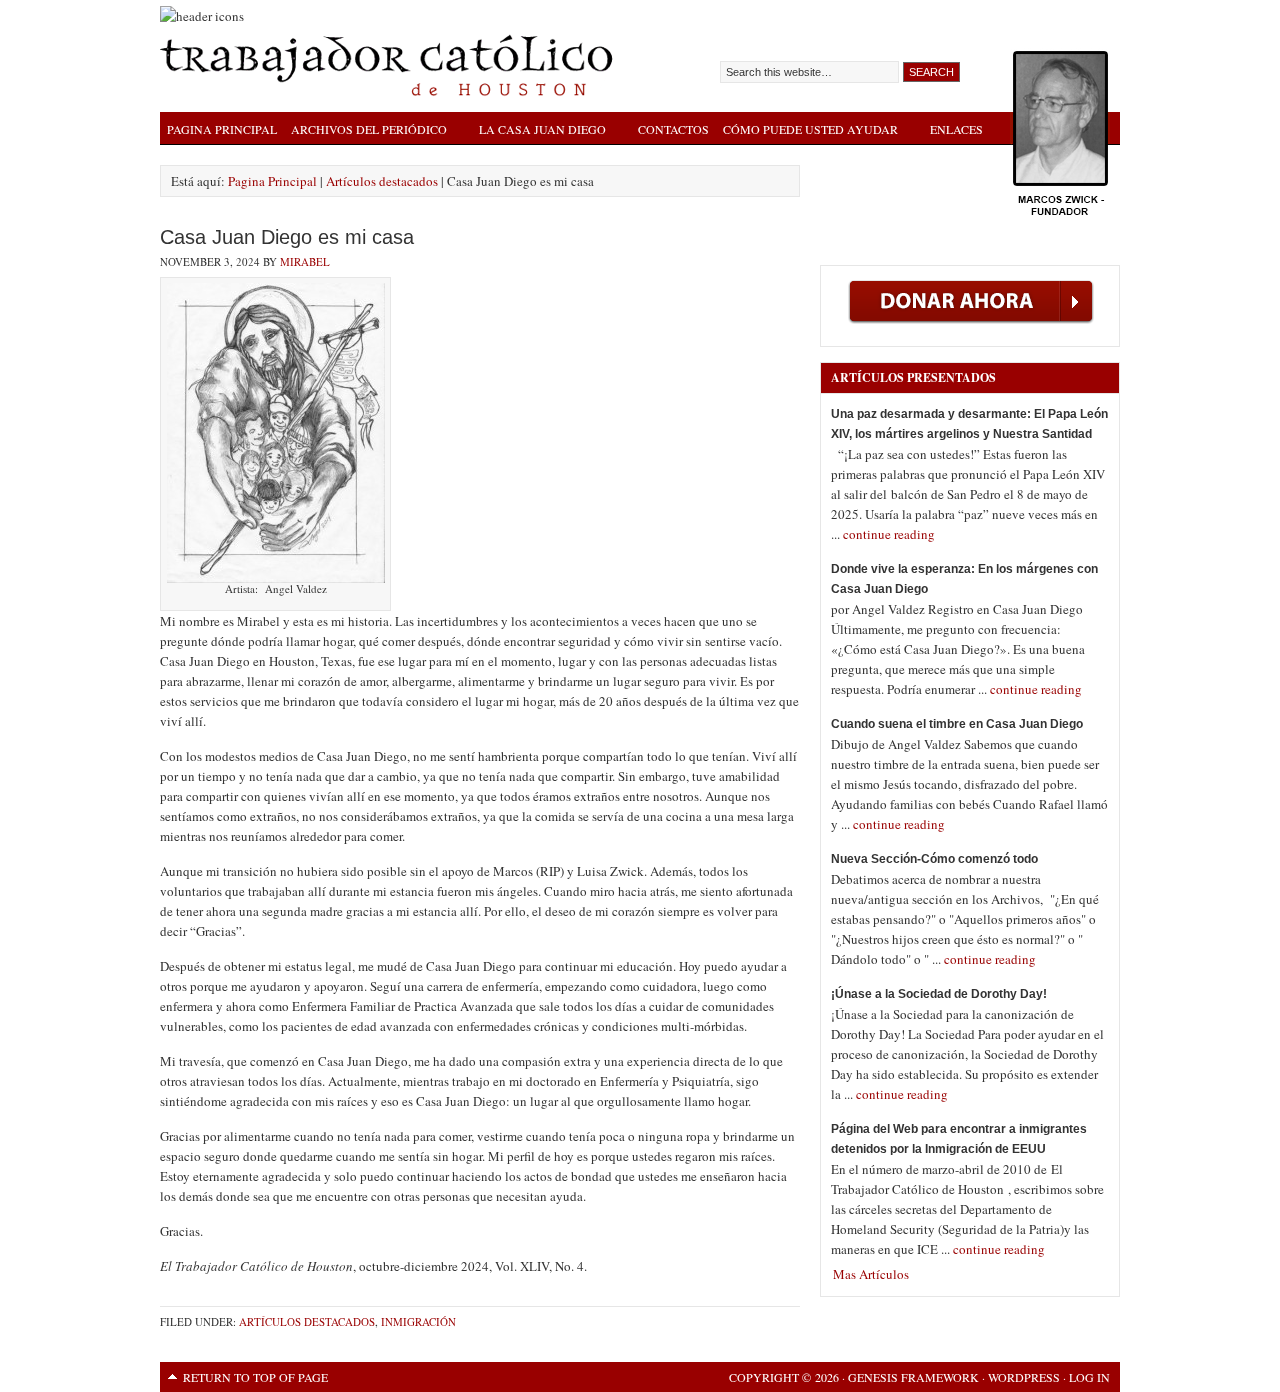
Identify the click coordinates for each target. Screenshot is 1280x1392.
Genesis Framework (913, 1377)
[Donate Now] (971, 331)
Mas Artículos (871, 1274)
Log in (1089, 1377)
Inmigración (418, 1321)
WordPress (1024, 1377)
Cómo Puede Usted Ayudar (807, 131)
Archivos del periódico (365, 131)
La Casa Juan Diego (539, 131)
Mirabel (305, 261)
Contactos (673, 129)
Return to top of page (255, 1377)
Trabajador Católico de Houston (390, 64)
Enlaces (956, 129)
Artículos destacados (307, 1321)
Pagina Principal (222, 129)
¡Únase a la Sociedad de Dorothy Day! (939, 994)
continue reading (889, 534)
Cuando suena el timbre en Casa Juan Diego (957, 724)
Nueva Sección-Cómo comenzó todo (934, 859)
